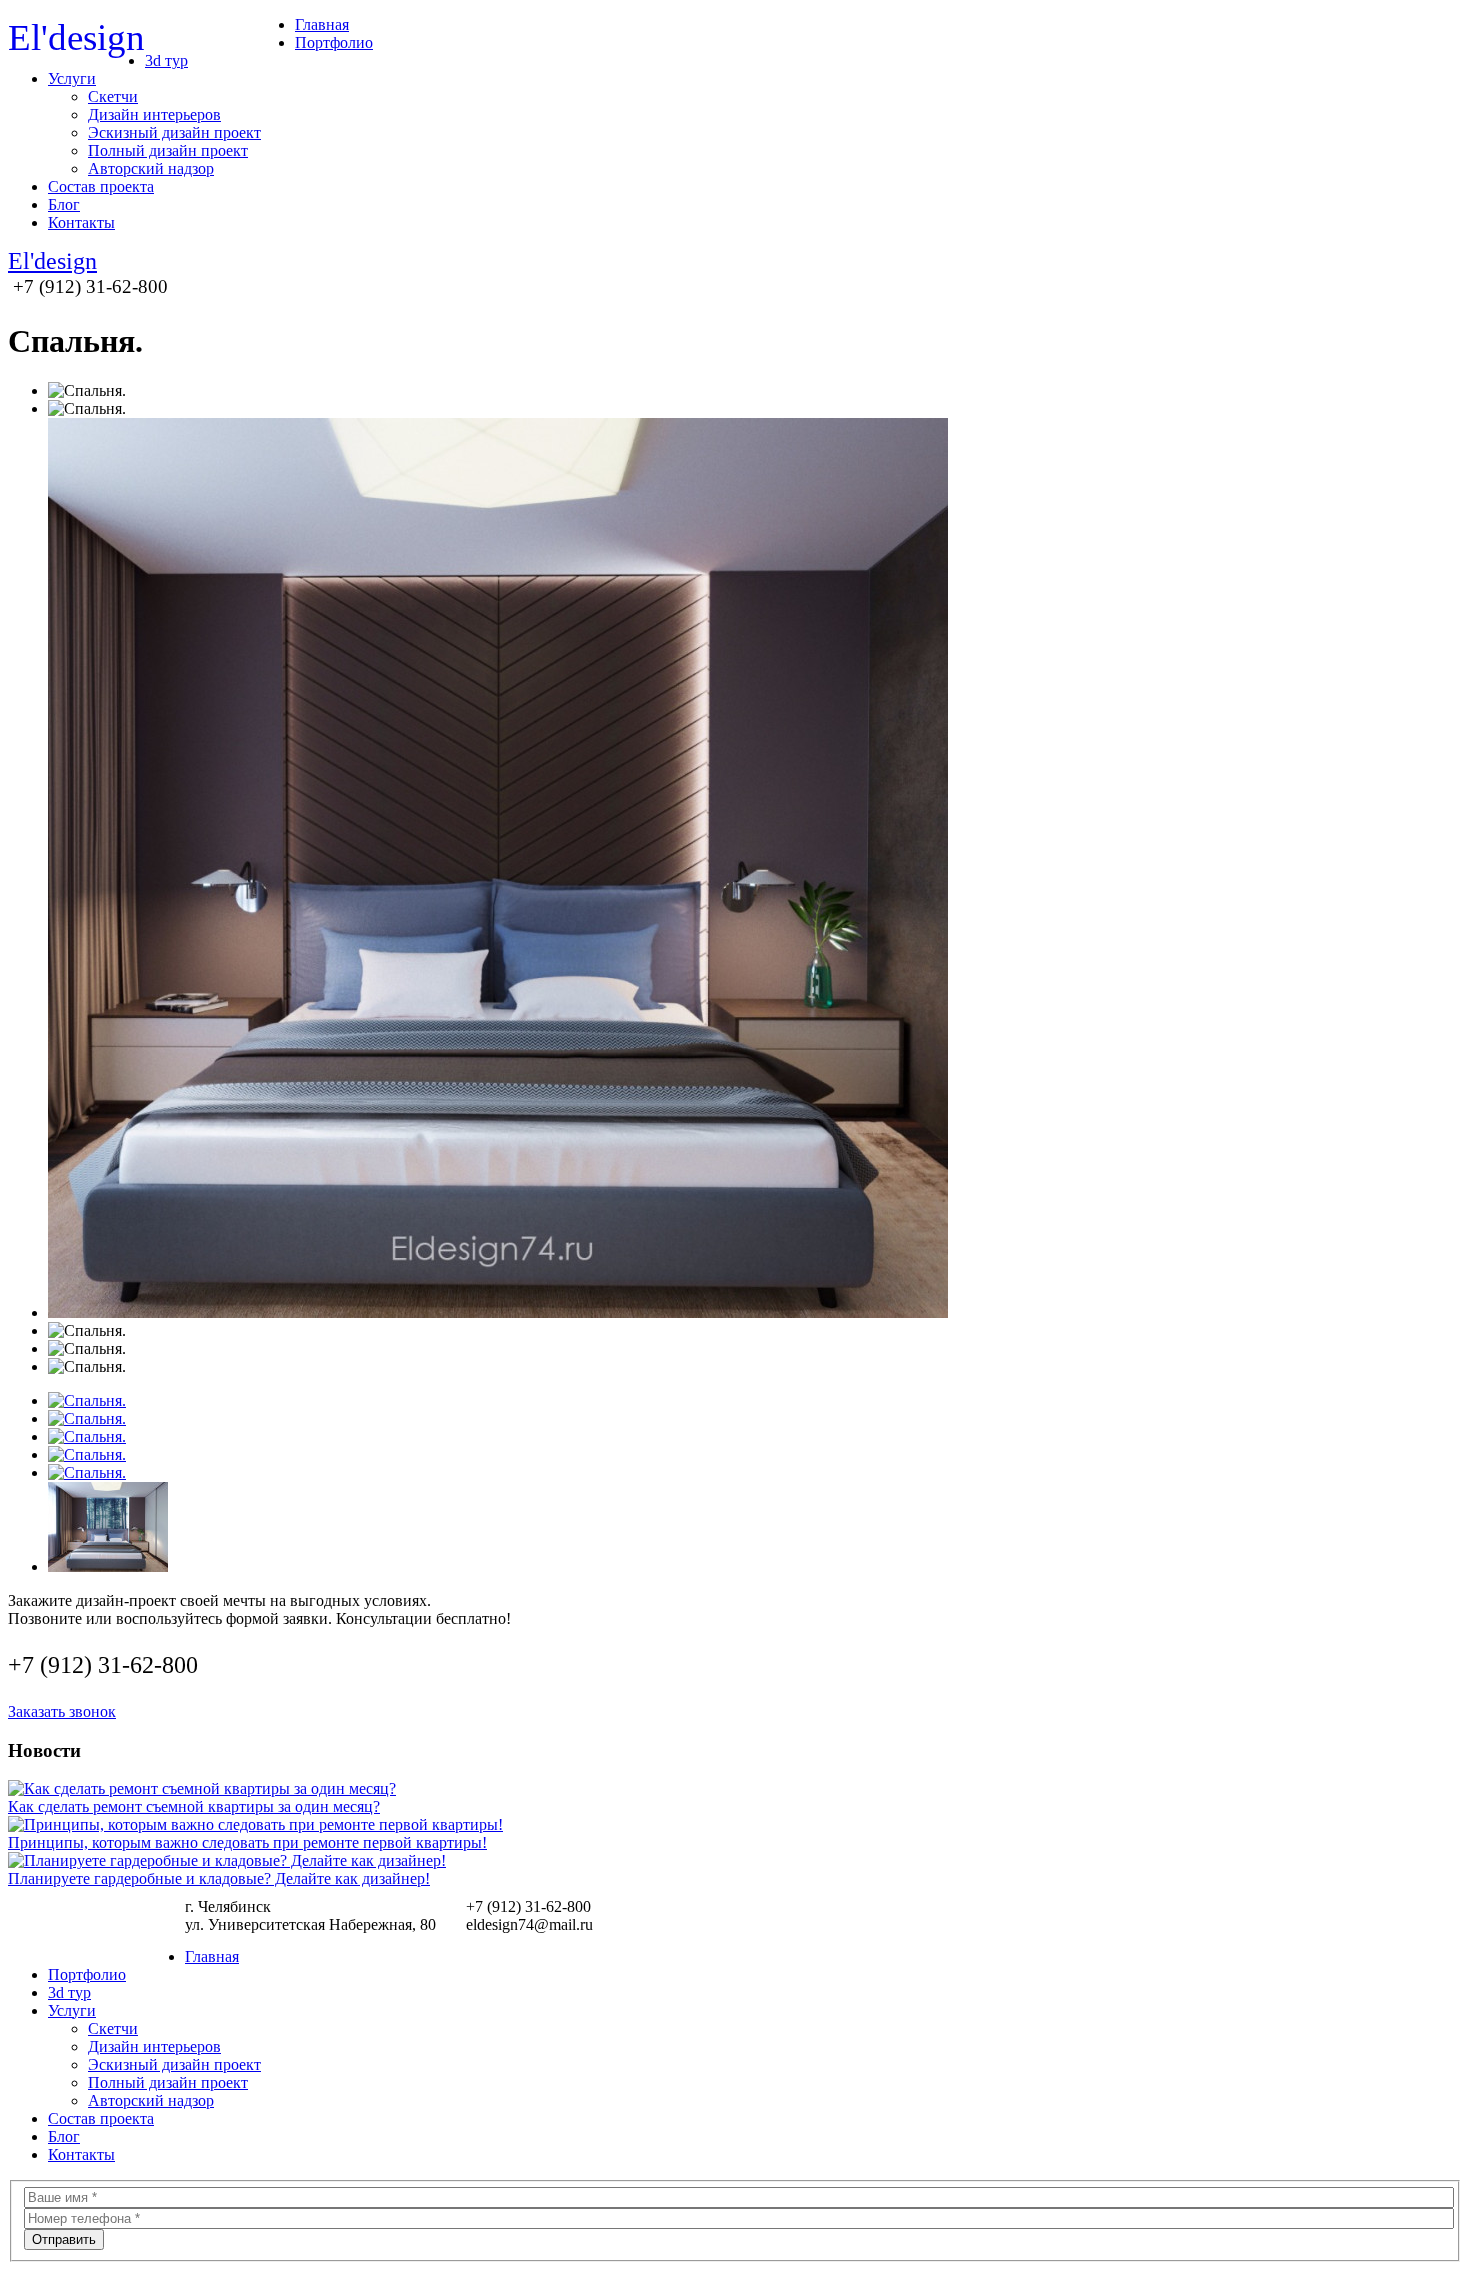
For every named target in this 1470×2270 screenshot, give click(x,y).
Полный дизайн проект (168, 150)
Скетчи (113, 96)
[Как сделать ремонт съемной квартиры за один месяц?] (202, 1788)
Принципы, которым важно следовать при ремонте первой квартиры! (247, 1842)
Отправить (64, 2239)
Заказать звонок (62, 1711)
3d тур (166, 60)
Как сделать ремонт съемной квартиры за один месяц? (194, 1806)
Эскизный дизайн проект (174, 132)
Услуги (72, 78)
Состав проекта (101, 186)
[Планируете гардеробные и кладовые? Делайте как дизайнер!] (227, 1860)
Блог (64, 204)
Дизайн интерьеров (154, 114)
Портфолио (334, 42)
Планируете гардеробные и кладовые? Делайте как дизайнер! (219, 1878)
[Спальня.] (87, 1400)
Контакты (81, 222)
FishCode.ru (1427, 1920)
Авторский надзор (151, 168)
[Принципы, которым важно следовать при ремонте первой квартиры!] (255, 1824)
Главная (322, 24)
